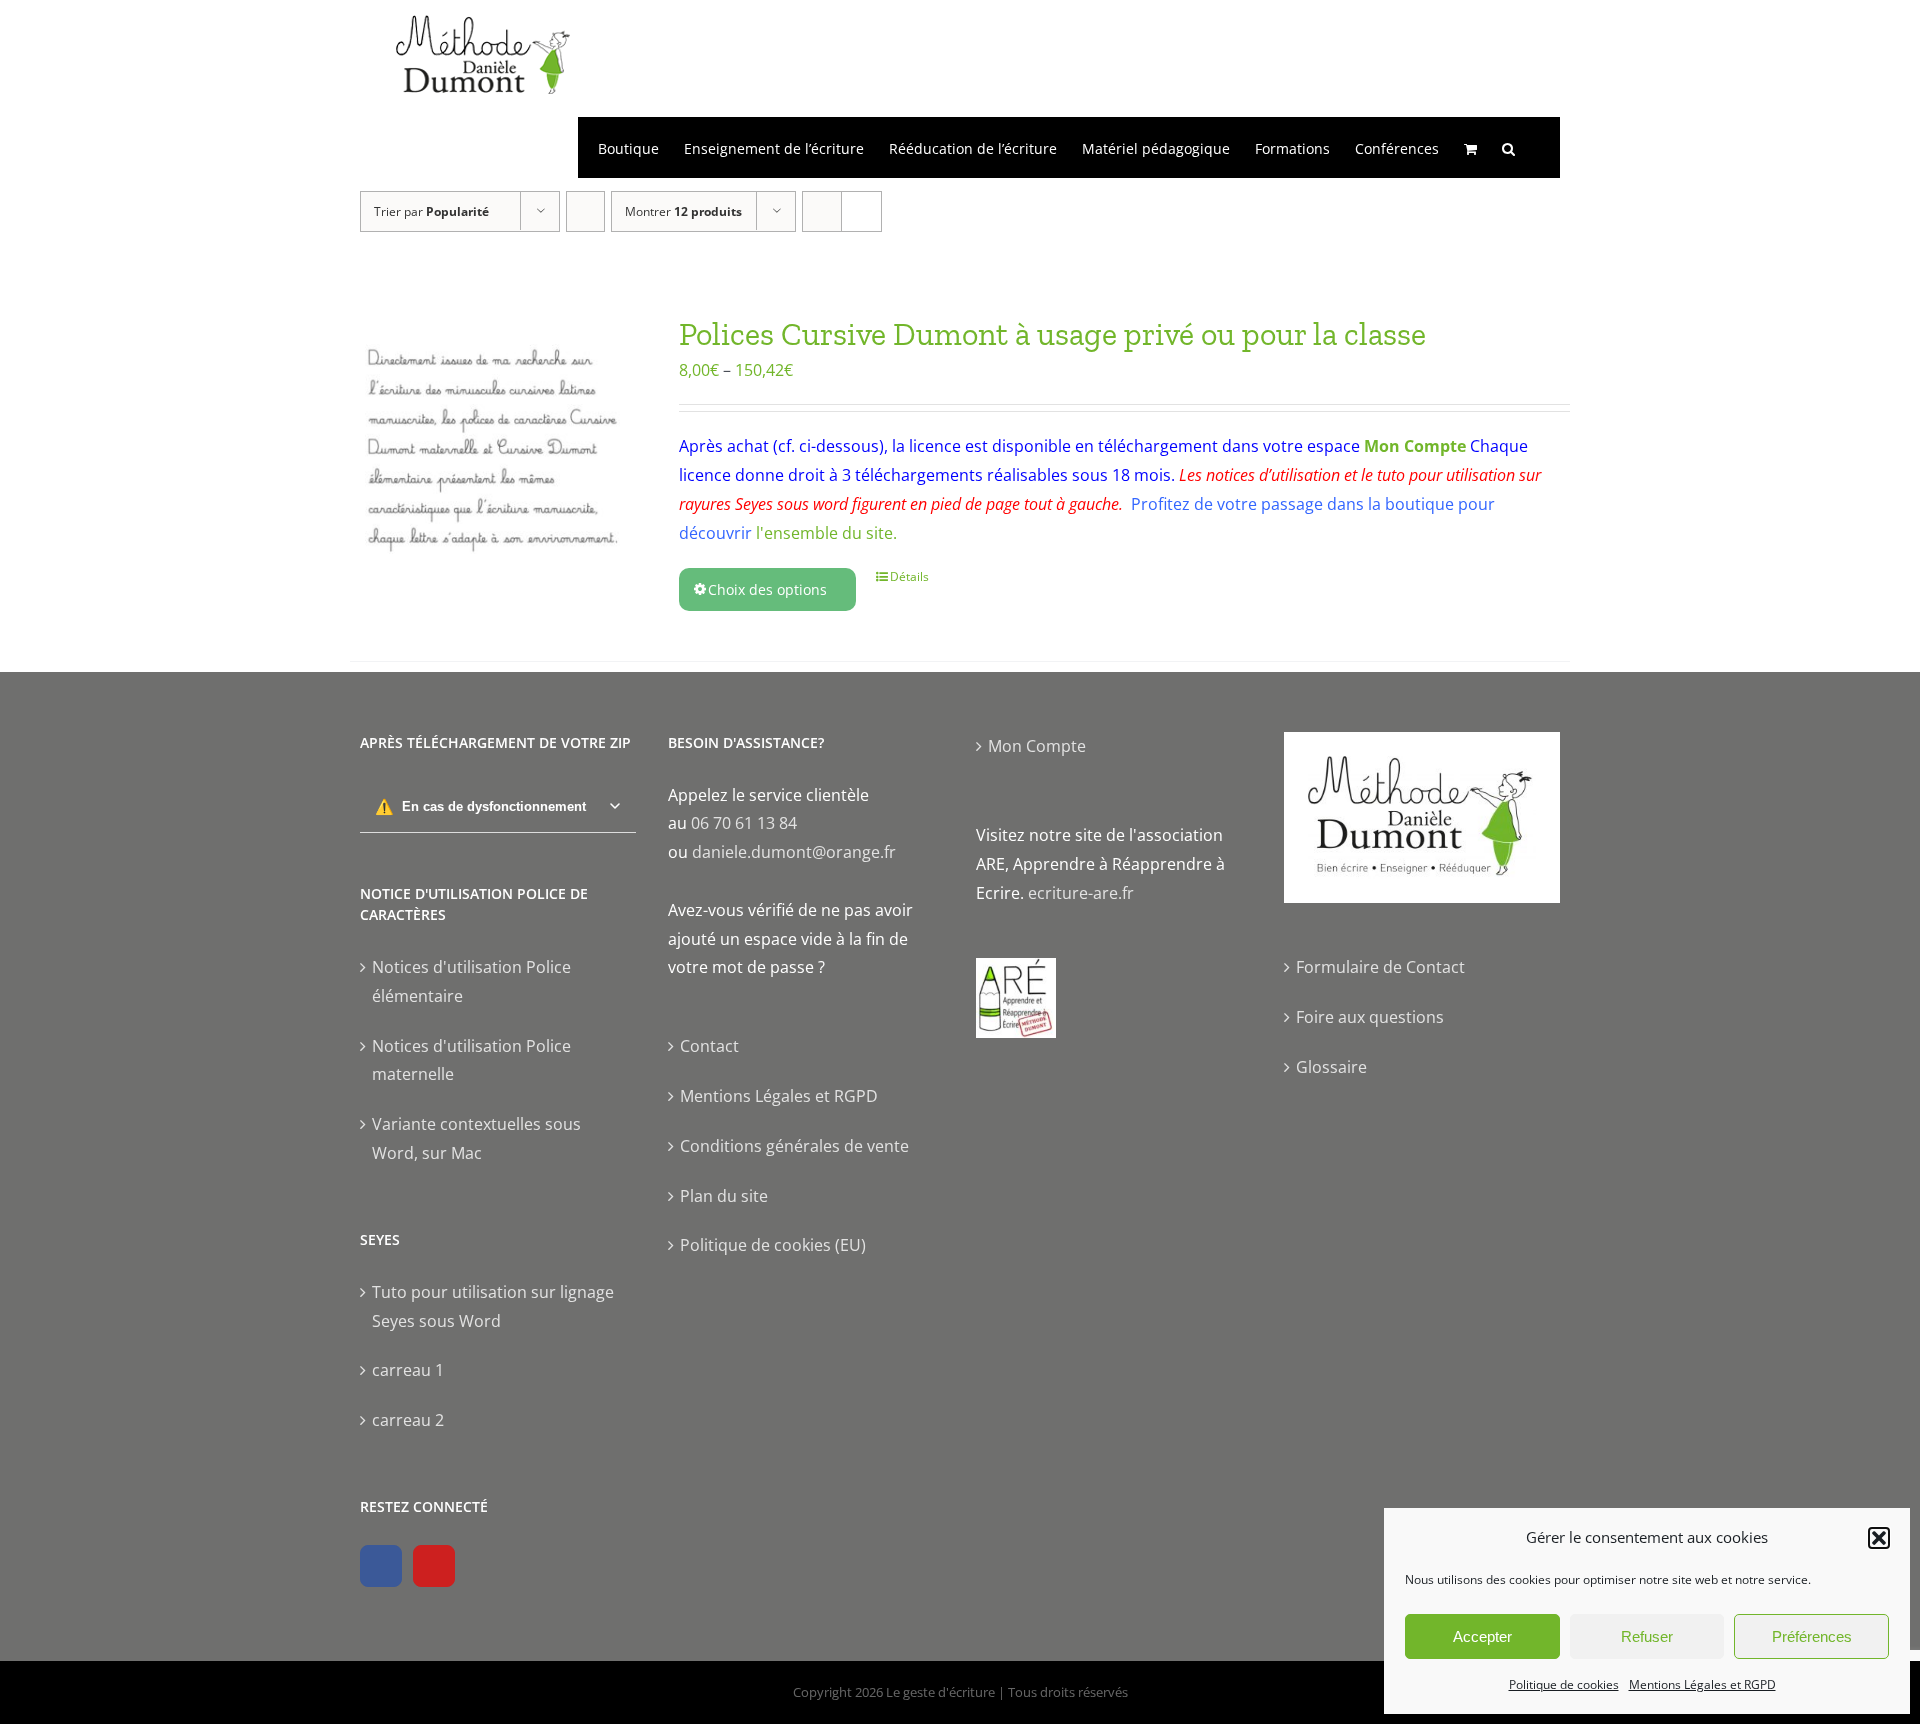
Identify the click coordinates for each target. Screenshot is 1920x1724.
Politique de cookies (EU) (773, 1245)
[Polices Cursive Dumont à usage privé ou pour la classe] (490, 454)
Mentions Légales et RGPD (1702, 1684)
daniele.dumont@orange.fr (794, 852)
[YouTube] (434, 1566)
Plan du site (724, 1196)
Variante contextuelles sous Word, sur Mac (476, 1138)
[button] (1879, 1538)
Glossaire (1331, 1067)
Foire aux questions (1370, 1017)
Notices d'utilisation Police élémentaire (471, 981)
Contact (709, 1046)
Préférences (1812, 1636)
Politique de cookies (1564, 1684)
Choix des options (767, 589)
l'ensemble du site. (826, 533)
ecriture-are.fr (1081, 893)
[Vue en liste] (861, 211)
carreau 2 (408, 1420)
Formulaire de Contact (1380, 967)
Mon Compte (1415, 446)
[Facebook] (381, 1566)
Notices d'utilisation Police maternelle (471, 1060)
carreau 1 (408, 1370)
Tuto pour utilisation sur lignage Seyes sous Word (493, 1306)
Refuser (1647, 1636)
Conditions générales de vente (794, 1146)
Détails (909, 576)
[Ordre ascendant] (585, 211)
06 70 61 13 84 (744, 823)
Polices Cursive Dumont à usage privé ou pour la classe (1052, 334)
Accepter (1482, 1636)
